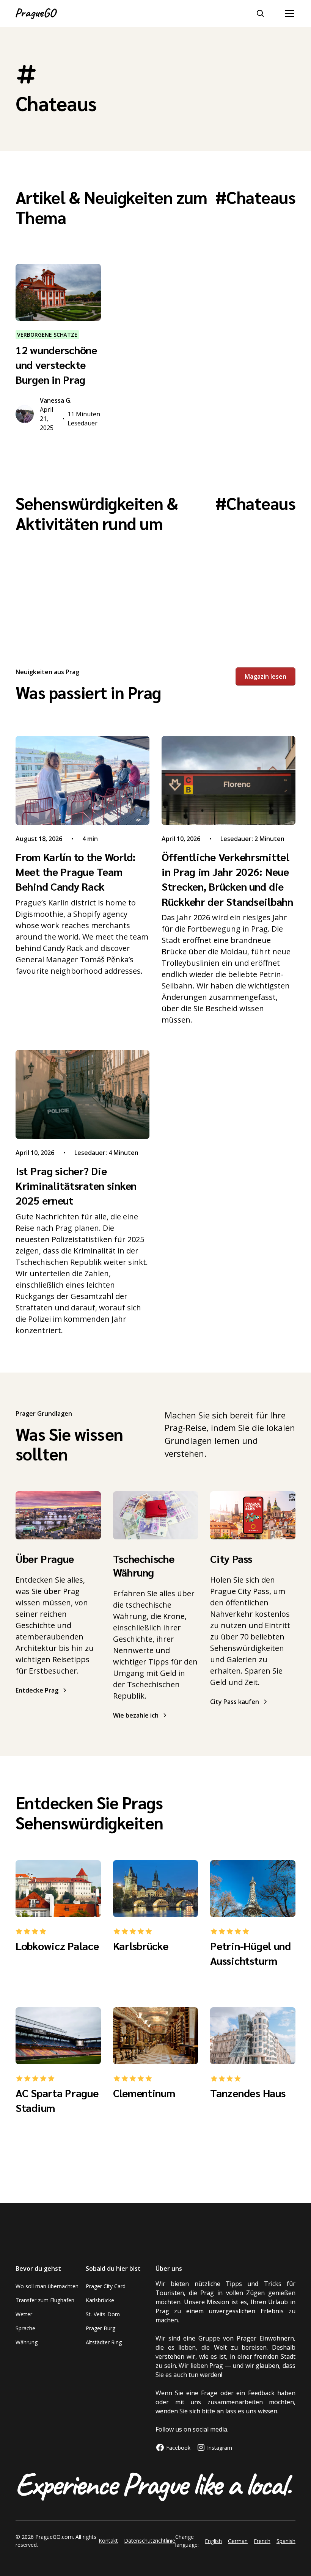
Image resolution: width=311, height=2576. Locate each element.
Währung (27, 2342)
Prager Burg (101, 2328)
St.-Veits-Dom (103, 2314)
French (262, 2541)
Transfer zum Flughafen (45, 2300)
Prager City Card (106, 2286)
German (238, 2541)
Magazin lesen (265, 676)
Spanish (286, 2541)
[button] (288, 14)
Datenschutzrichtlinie (150, 2541)
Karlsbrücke (100, 2300)
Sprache (25, 2328)
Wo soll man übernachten (47, 2286)
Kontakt (108, 2541)
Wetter (24, 2314)
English (213, 2541)
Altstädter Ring (104, 2342)
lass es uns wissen (251, 2411)
